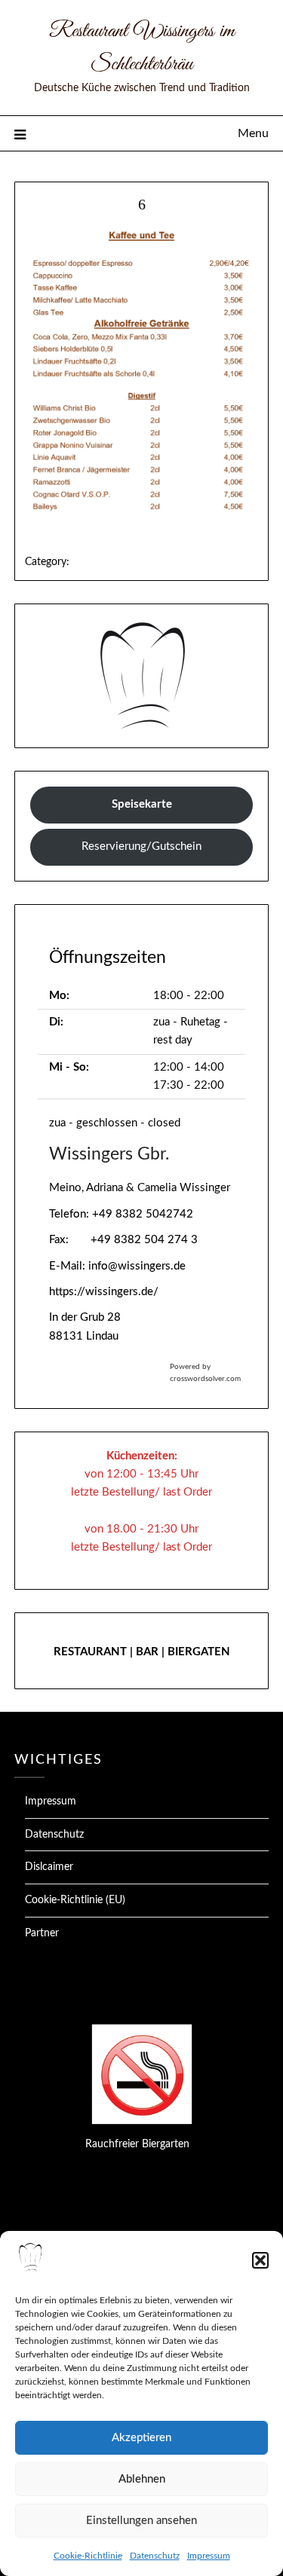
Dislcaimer (49, 1867)
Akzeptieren (141, 2438)
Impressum (209, 2556)
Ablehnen (142, 2479)
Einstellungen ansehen (141, 2521)
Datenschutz (155, 2556)
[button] (260, 2260)
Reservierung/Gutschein (141, 846)
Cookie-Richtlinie (88, 2556)
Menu (253, 133)
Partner (42, 1933)
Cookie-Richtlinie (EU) (75, 1900)
